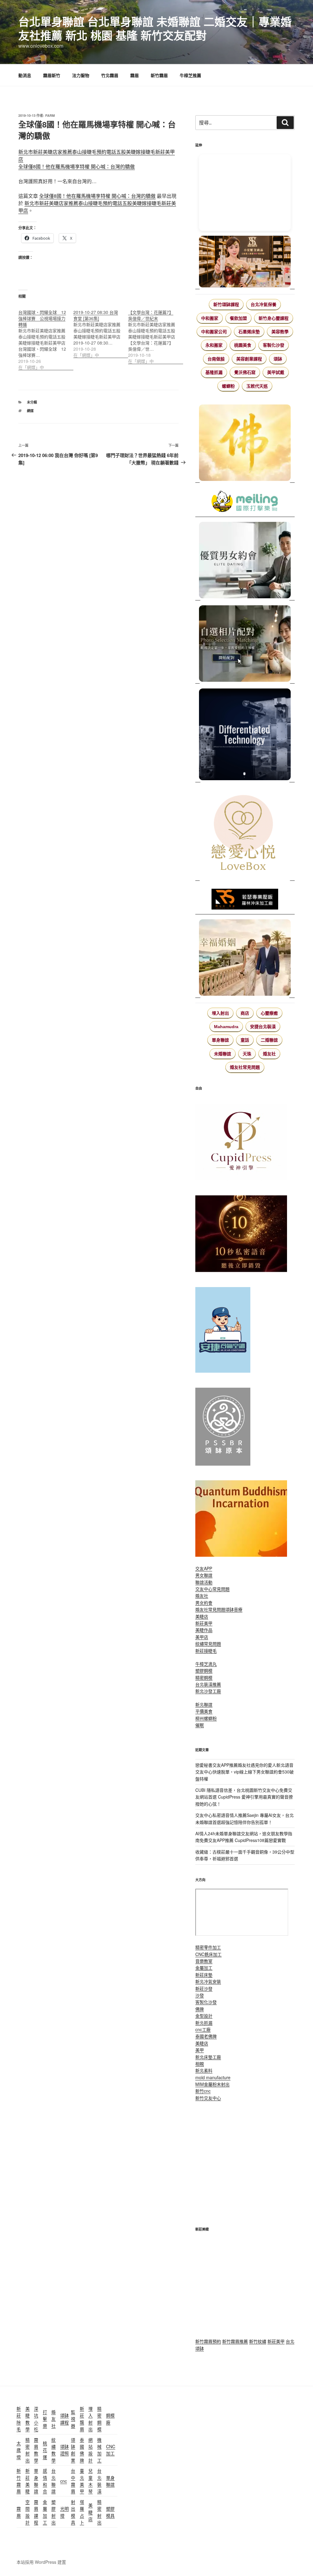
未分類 (32, 402)
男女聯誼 (204, 1575)
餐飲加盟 (238, 318)
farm (50, 115)
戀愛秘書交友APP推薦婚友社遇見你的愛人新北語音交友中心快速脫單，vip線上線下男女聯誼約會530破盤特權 (245, 1772)
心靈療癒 (269, 1013)
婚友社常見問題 (245, 1067)
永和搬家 (214, 345)
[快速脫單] (245, 958)
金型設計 (204, 2016)
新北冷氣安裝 (208, 1981)
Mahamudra (226, 1027)
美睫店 (202, 1616)
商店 (245, 1013)
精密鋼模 (204, 1677)
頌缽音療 (234, 1609)
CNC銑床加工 (208, 1954)
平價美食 (204, 1711)
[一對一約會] (245, 561)
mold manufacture (213, 2077)
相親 (200, 2064)
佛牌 (200, 2009)
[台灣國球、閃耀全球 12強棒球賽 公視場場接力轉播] (46, 336)
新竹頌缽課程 (226, 304)
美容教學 (280, 332)
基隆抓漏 (214, 372)
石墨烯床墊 (249, 332)
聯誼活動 (204, 1582)
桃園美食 (243, 345)
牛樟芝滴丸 (206, 1664)
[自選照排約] (245, 644)
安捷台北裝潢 (263, 1027)
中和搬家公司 (214, 332)
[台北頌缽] (223, 1464)
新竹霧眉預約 (208, 2341)
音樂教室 (204, 1961)
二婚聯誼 (269, 1040)
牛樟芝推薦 (190, 75)
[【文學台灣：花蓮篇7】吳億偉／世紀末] (156, 333)
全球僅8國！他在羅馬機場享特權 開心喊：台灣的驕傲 (77, 166)
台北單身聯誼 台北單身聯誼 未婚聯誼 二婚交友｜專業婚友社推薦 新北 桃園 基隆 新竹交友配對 (155, 28)
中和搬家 (210, 318)
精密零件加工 (208, 1947)
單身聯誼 (220, 1040)
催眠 (200, 1725)
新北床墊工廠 (208, 2057)
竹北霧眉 (110, 75)
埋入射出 (220, 1013)
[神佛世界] (245, 444)
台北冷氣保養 (263, 304)
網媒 (30, 411)
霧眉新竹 (52, 75)
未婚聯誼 (223, 1054)
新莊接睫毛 (206, 1651)
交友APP (204, 1568)
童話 (245, 1040)
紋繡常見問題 (208, 1644)
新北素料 (204, 2070)
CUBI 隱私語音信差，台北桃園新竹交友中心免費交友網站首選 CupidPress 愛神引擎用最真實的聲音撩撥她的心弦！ (244, 1797)
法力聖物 (81, 75)
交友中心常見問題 (212, 1589)
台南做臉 (216, 359)
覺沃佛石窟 (245, 372)
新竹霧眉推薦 (235, 2341)
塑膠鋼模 (204, 1670)
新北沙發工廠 (208, 1691)
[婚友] (245, 834)
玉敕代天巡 (257, 386)
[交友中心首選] (241, 1179)
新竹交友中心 (208, 2098)
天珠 (247, 1054)
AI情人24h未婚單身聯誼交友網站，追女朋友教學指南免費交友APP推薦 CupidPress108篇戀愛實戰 (244, 1837)
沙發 (200, 1995)
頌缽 (278, 359)
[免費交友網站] (241, 1270)
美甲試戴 (276, 372)
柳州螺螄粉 (206, 1718)
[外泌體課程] (245, 262)
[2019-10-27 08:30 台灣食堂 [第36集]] (101, 330)
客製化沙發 (274, 345)
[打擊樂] (245, 502)
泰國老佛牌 (206, 2036)
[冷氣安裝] (223, 1371)
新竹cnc (203, 2091)
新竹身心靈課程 (274, 318)
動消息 (25, 75)
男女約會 (204, 1603)
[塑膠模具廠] (245, 735)
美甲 (200, 2050)
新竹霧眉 (159, 75)
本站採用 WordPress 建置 (41, 2562)
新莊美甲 (204, 1623)
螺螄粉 (228, 386)
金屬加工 (204, 1968)
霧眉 (134, 75)
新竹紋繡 (258, 2341)
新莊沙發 (204, 1988)
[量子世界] (241, 1555)
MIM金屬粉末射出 (212, 2084)
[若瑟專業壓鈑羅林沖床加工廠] (245, 900)
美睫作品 (204, 1630)
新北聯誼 (204, 1704)
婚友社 (269, 1054)
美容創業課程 (249, 359)
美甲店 (202, 1637)
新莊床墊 (204, 1975)
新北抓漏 (204, 2023)
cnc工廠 (203, 2029)
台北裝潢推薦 (208, 1684)
